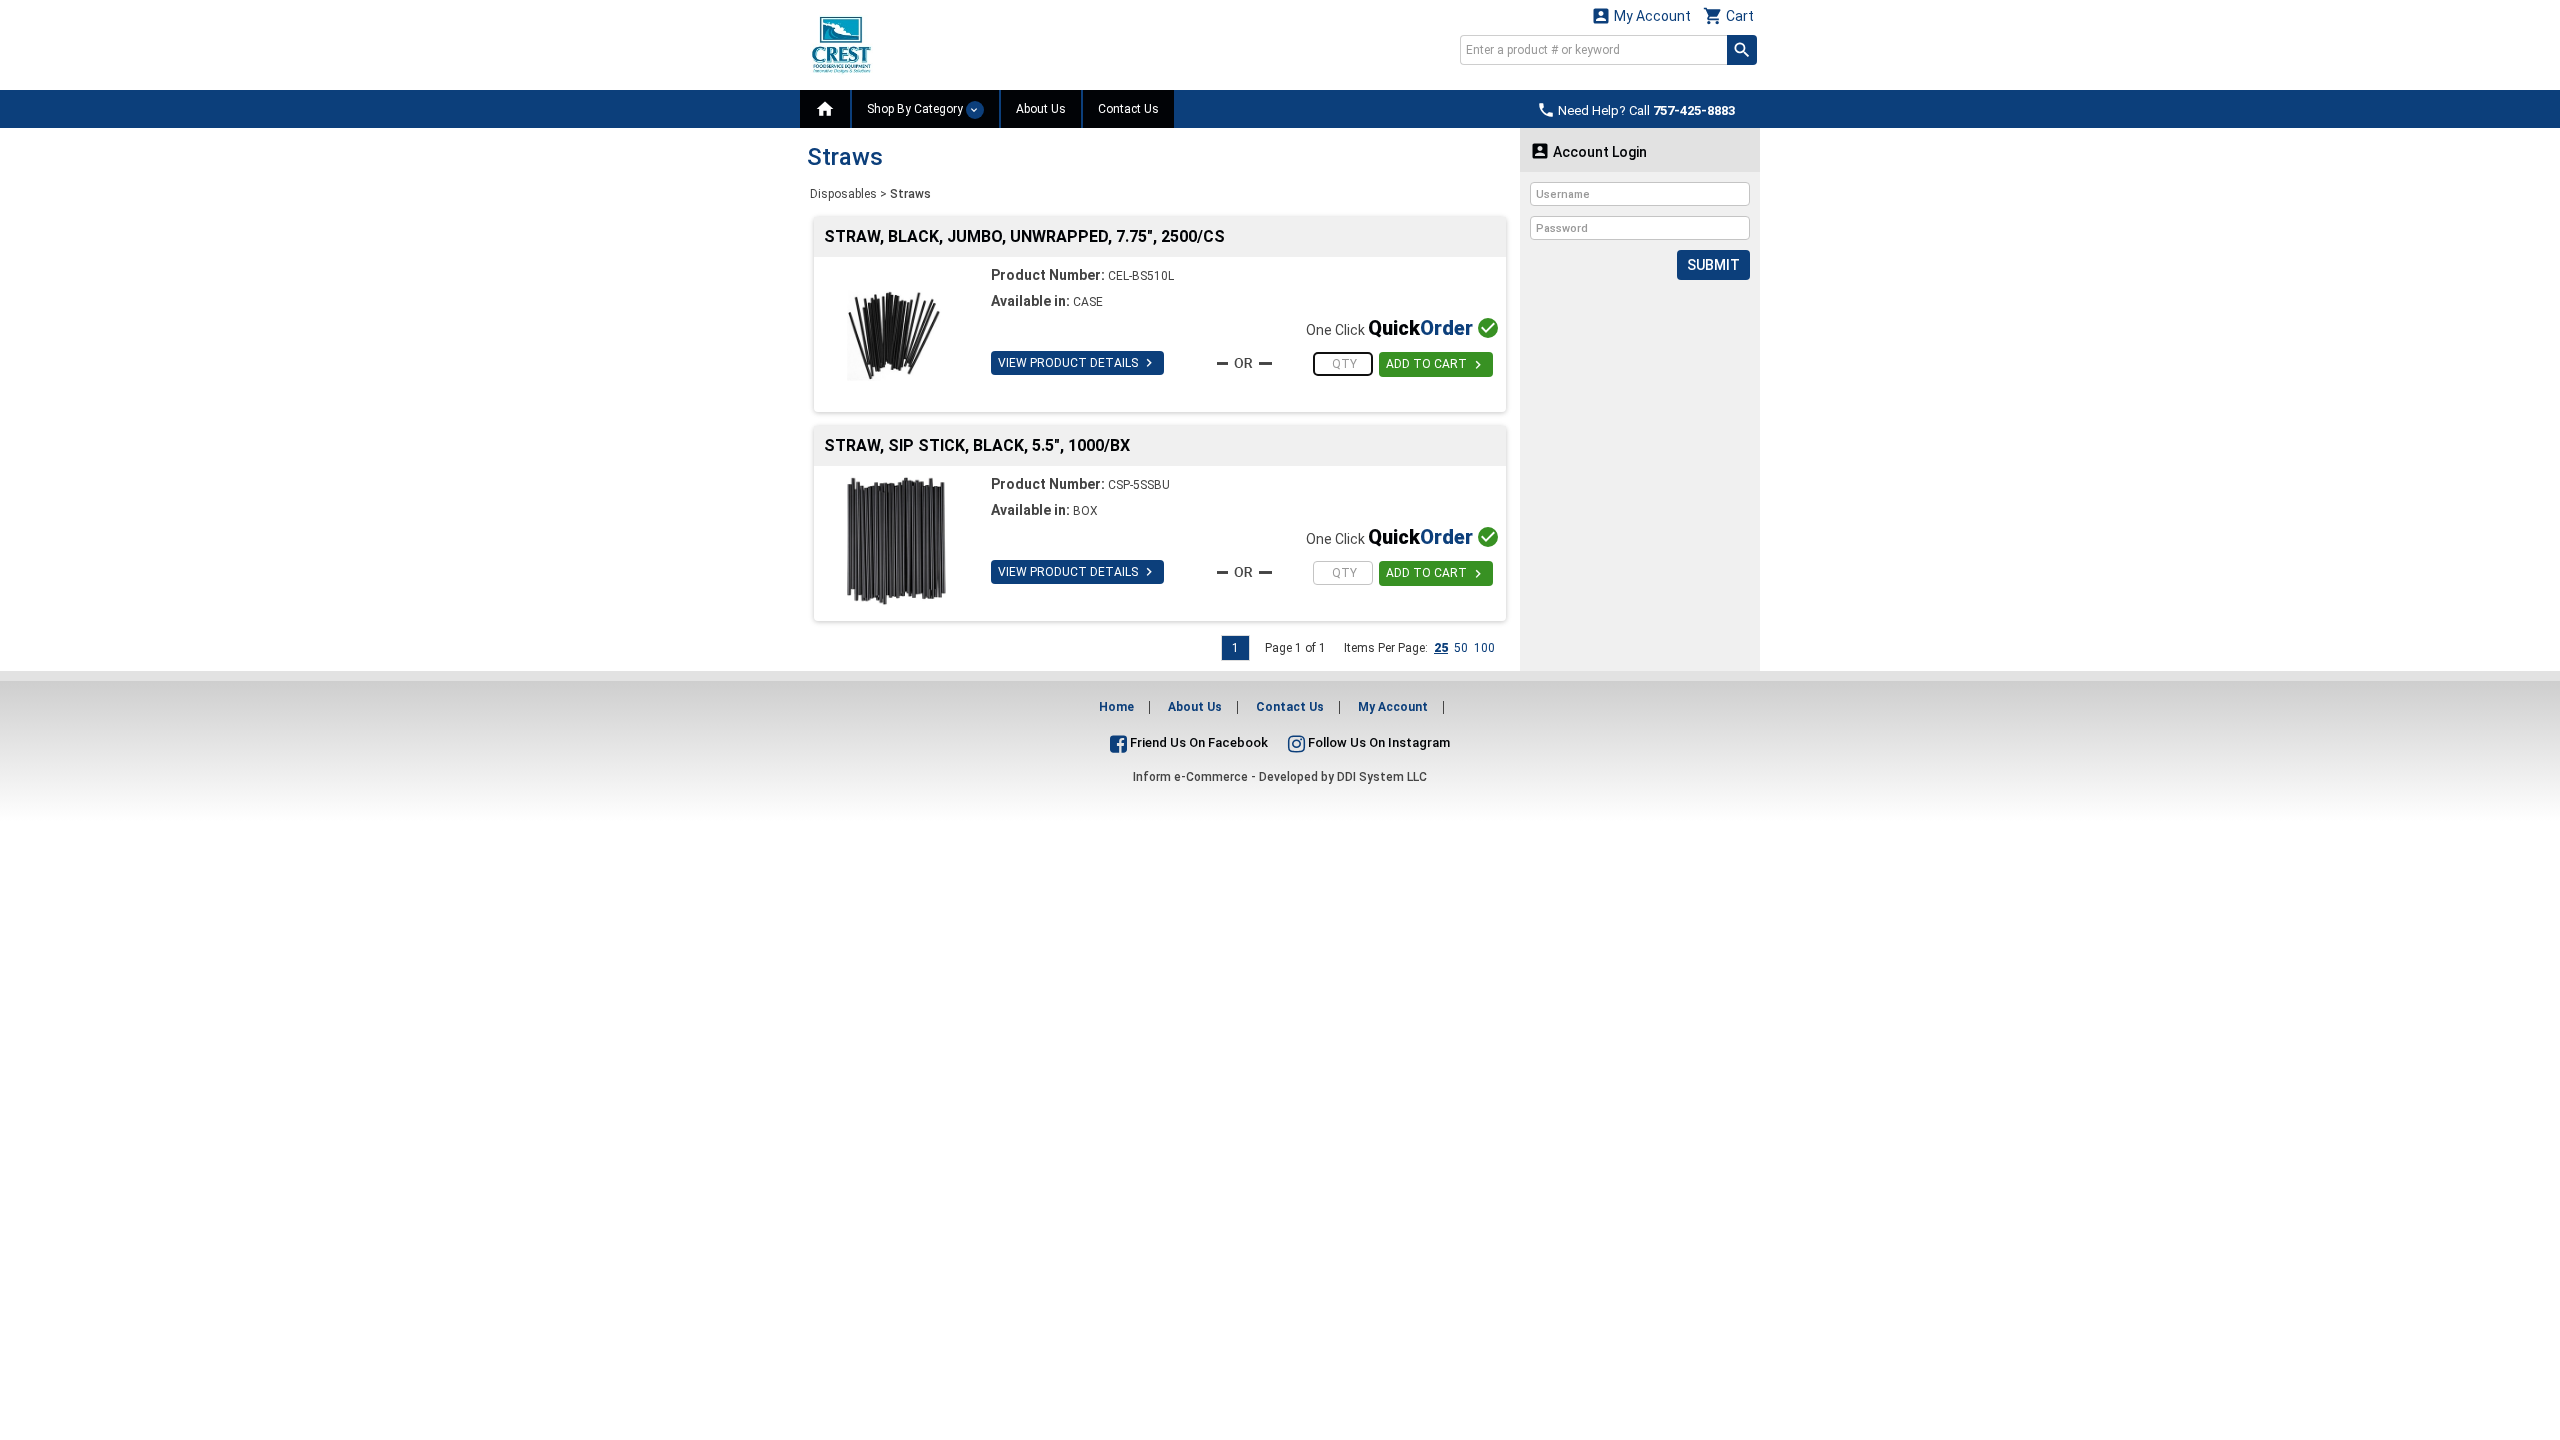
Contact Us (1128, 109)
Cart (1728, 15)
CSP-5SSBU (1139, 485)
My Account (1641, 15)
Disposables (843, 194)
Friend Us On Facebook (1197, 742)
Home (1116, 707)
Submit (1713, 265)
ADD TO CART (1436, 365)
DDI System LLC (1382, 777)
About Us (1041, 109)
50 (1461, 648)
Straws (910, 194)
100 (1484, 648)
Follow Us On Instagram (1377, 742)
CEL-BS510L (1141, 276)
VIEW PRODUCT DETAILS (1077, 363)
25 (1441, 648)
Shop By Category (916, 109)
